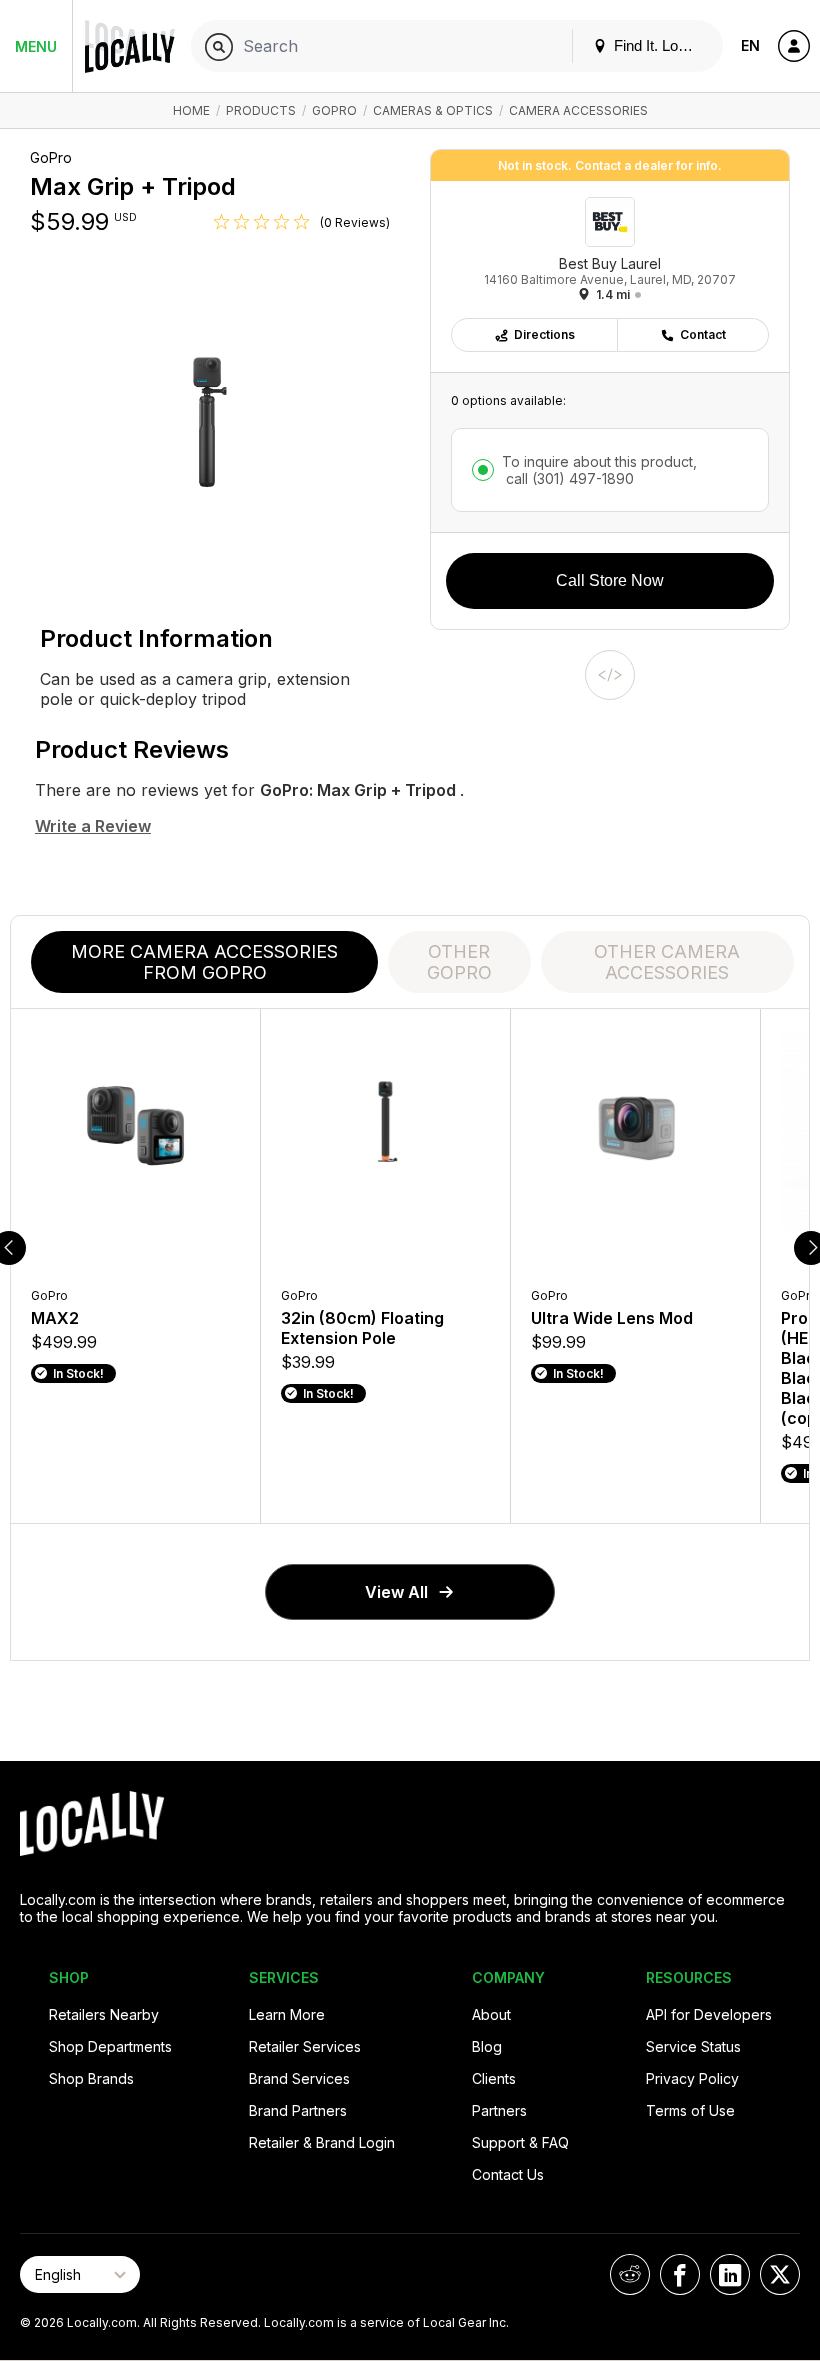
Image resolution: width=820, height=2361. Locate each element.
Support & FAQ (520, 2142)
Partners (499, 2110)
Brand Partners (298, 2110)
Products (261, 110)
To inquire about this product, (599, 470)
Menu (36, 46)
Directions (544, 334)
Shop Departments (110, 2046)
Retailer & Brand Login (322, 2142)
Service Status (693, 2046)
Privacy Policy (692, 2078)
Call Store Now (610, 580)
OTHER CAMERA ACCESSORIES (667, 962)
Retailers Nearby (104, 2014)
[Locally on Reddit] (630, 2274)
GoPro (334, 110)
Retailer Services (305, 2046)
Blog (487, 2046)
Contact (703, 334)
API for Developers (709, 2014)
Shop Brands (91, 2078)
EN (750, 45)
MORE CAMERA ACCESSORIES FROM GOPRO (204, 962)
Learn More (287, 2014)
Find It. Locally (659, 45)
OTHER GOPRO (459, 962)
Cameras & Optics (433, 110)
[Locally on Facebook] (680, 2274)
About (491, 2014)
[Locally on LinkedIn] (730, 2274)
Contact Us (508, 2174)
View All (396, 1592)
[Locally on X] (780, 2274)
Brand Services (299, 2078)
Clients (494, 2078)
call (568, 478)
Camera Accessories (578, 110)
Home (191, 110)
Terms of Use (690, 2110)
